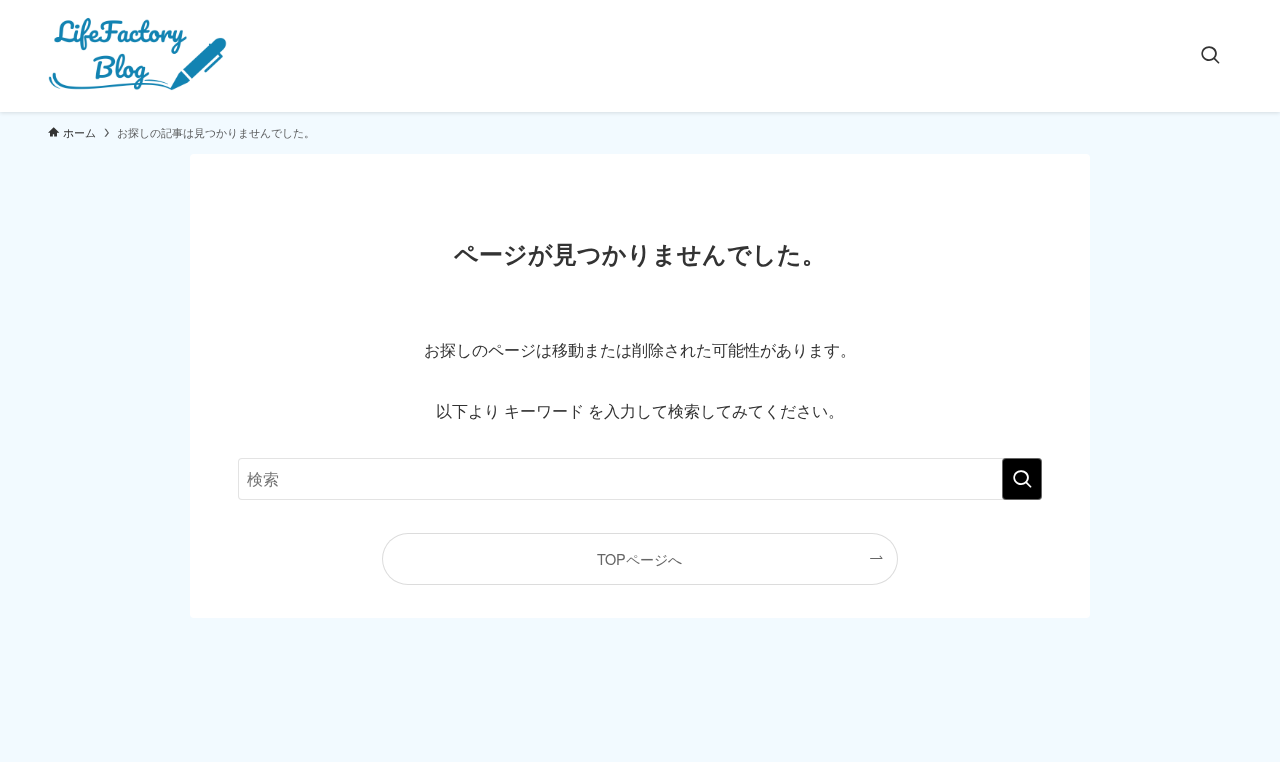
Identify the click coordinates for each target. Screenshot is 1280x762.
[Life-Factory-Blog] (139, 56)
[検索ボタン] (1210, 56)
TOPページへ (639, 558)
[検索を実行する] (1022, 479)
